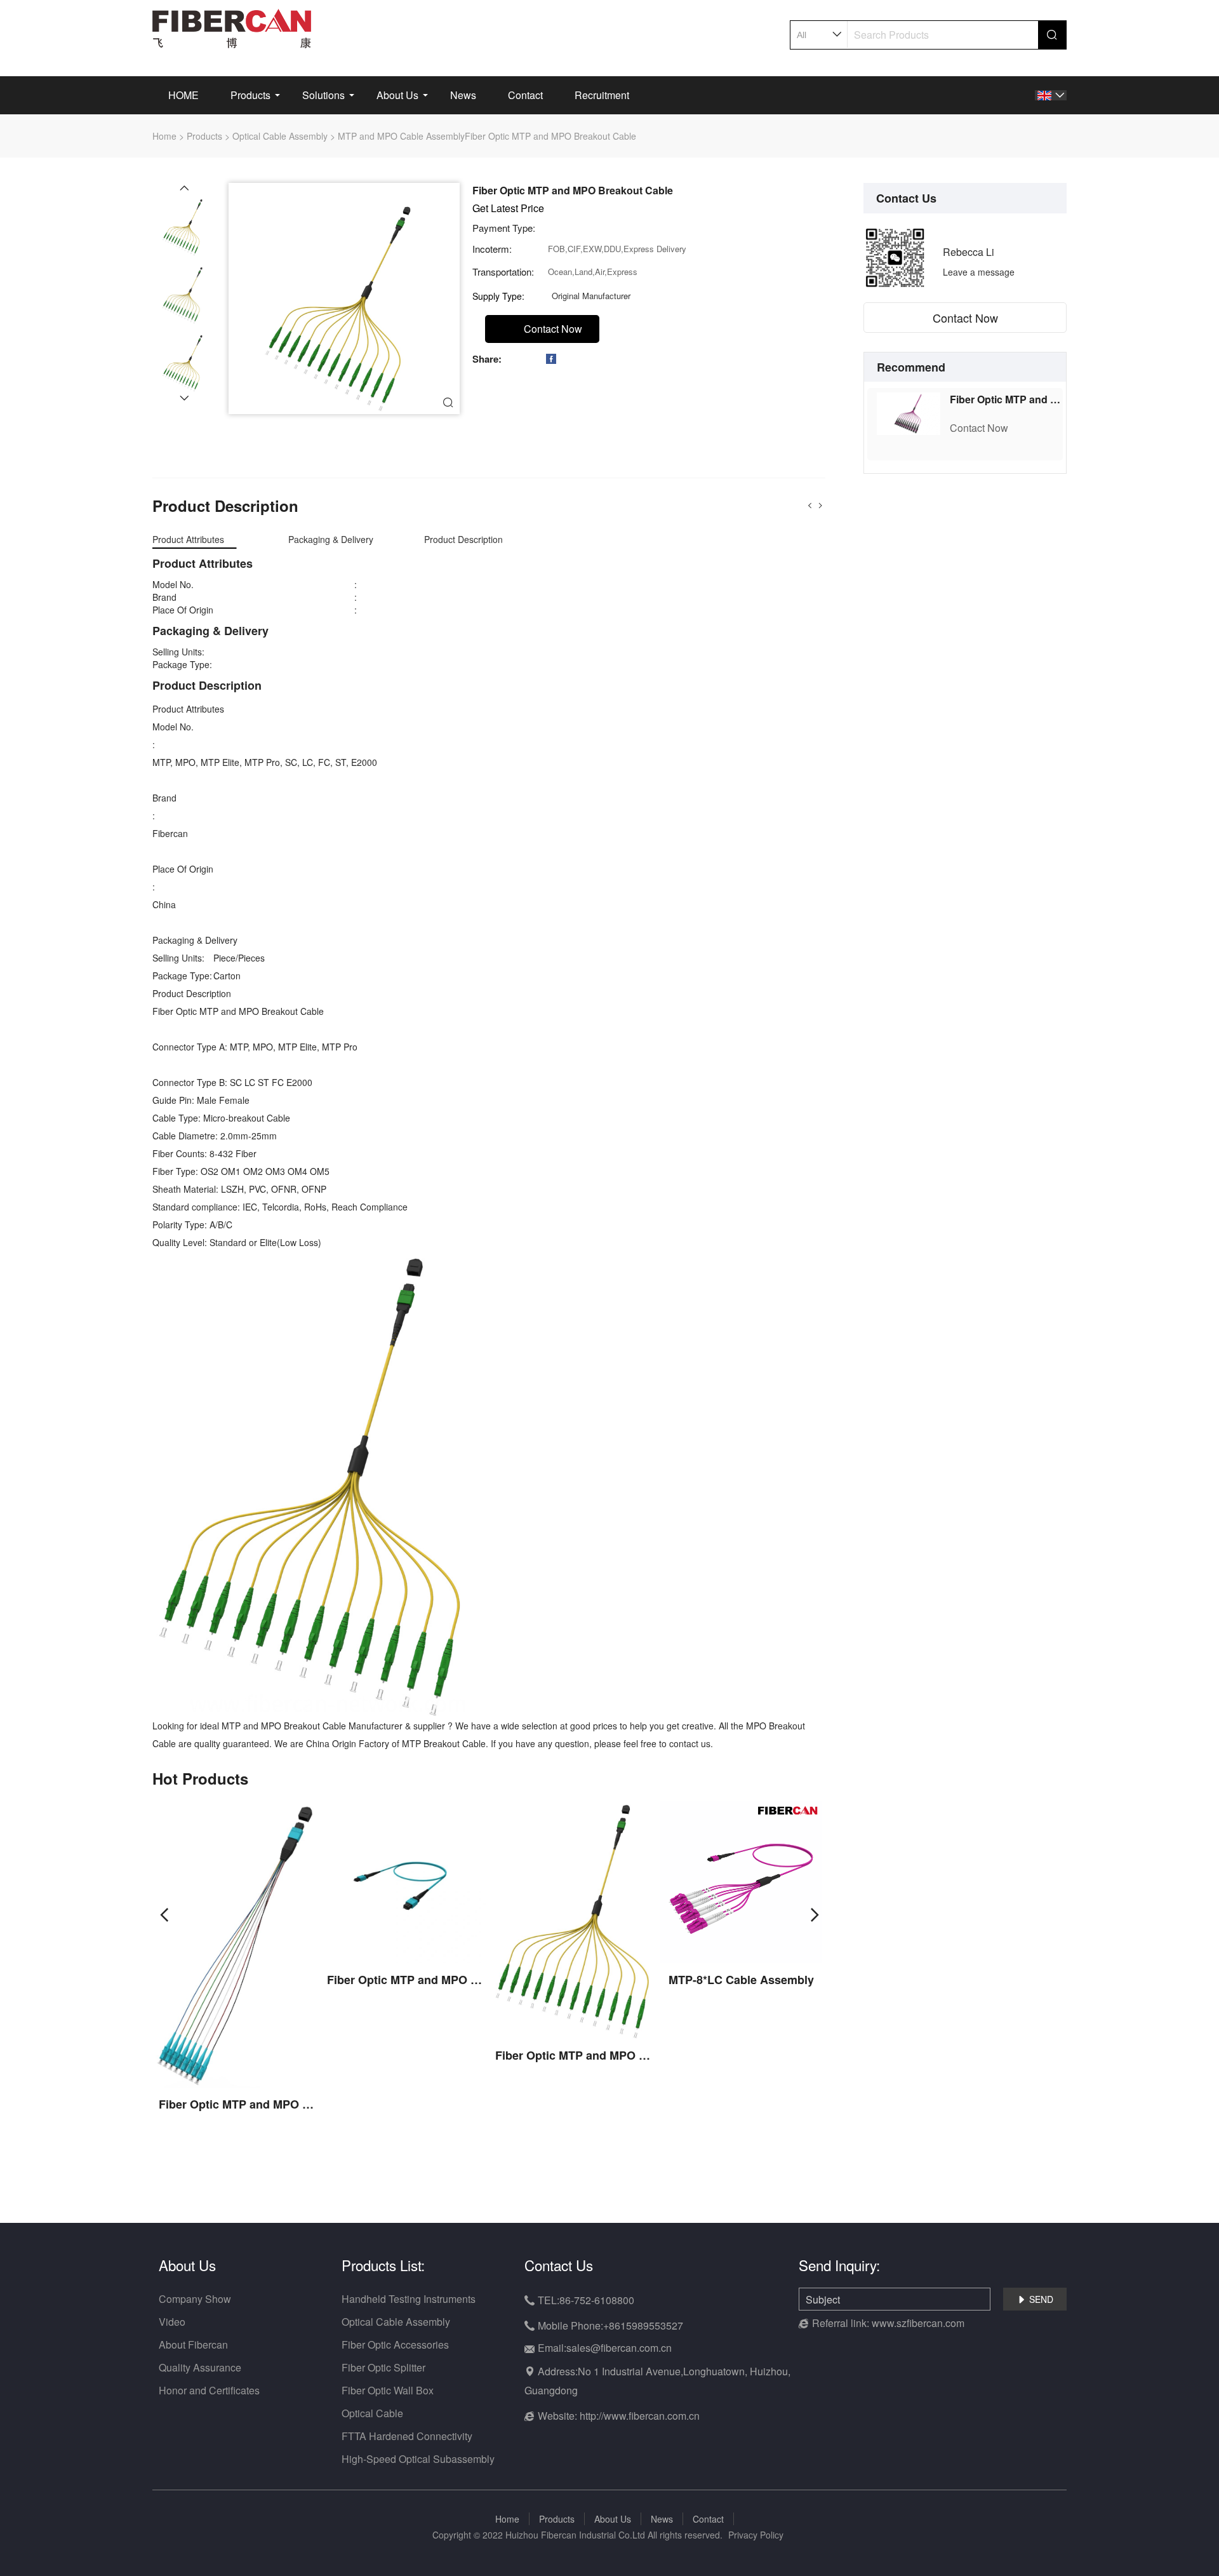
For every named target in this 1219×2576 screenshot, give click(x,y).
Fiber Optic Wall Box (388, 2390)
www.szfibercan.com (918, 2323)
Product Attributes (188, 539)
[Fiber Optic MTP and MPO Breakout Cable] (573, 1919)
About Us (397, 95)
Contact (525, 95)
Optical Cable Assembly (280, 136)
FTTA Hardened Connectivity (407, 2436)
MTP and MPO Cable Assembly (401, 136)
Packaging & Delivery (331, 539)
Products (250, 95)
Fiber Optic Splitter (383, 2367)
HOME (183, 95)
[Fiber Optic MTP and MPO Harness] (236, 1943)
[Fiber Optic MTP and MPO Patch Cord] (405, 1881)
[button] (184, 188)
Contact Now (965, 318)
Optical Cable (372, 2413)
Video (172, 2322)
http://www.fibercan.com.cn (640, 2416)
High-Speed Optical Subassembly (418, 2459)
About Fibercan (193, 2345)
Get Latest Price (508, 208)
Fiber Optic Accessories (395, 2345)
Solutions (323, 95)
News (463, 95)
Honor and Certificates (209, 2390)
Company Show (195, 2299)
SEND (1035, 2299)
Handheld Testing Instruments (409, 2299)
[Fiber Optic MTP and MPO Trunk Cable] (909, 412)
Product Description (463, 539)
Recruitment (602, 95)
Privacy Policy (756, 2535)
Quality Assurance (200, 2367)
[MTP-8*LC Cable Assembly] (741, 1881)
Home (164, 136)
